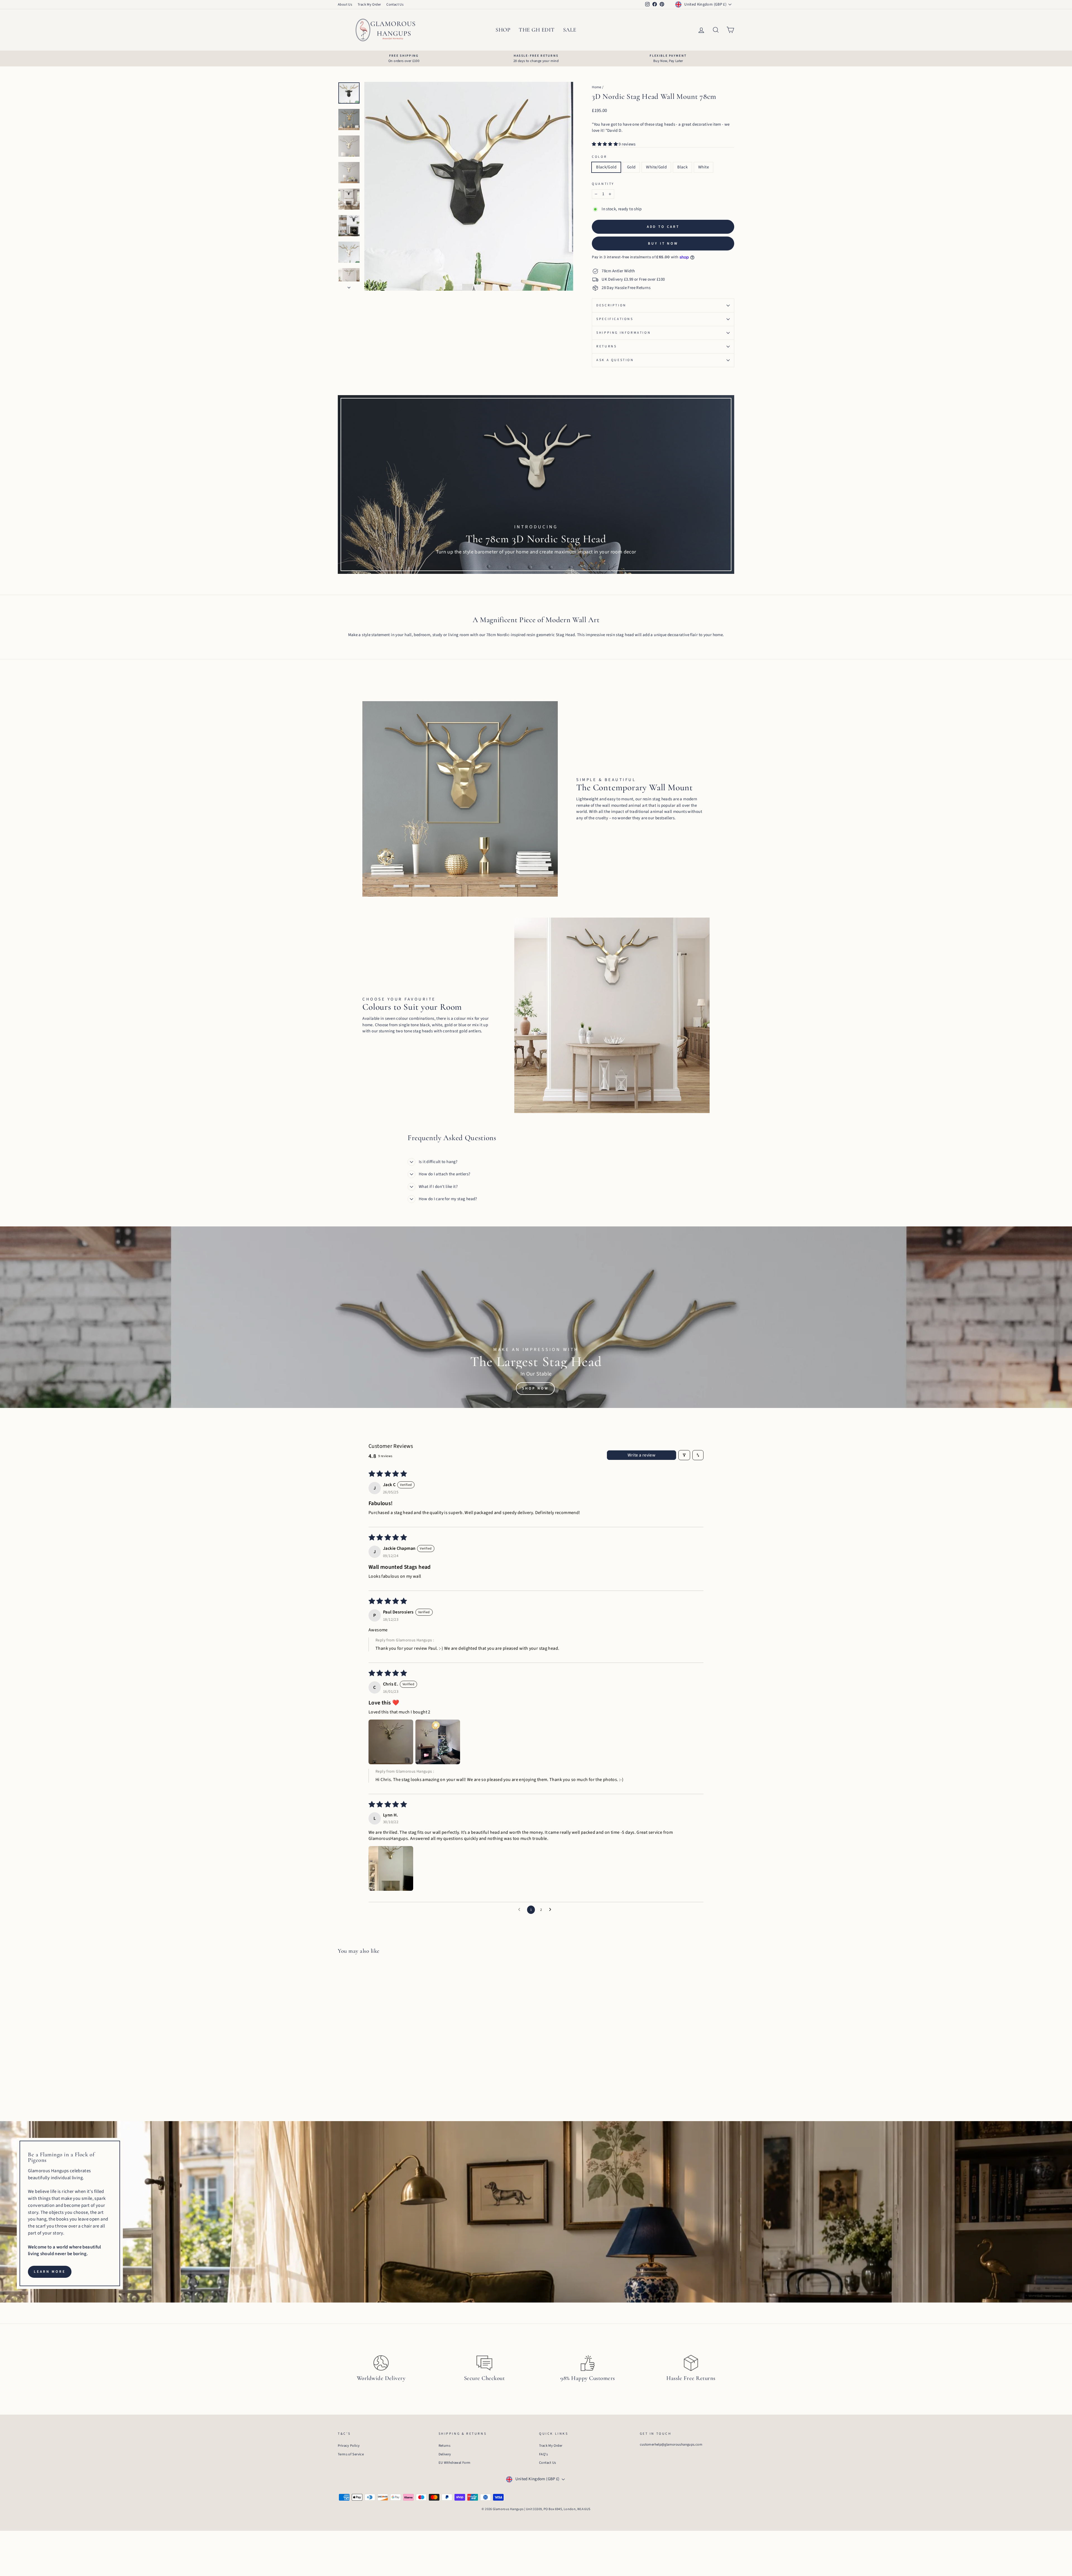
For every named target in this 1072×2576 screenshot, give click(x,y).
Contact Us (395, 4)
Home (597, 87)
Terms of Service (351, 2454)
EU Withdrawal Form (455, 2463)
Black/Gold (606, 167)
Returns (606, 346)
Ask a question (615, 360)
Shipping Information (624, 333)
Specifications (615, 319)
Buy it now (663, 243)
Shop (503, 30)
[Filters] (684, 1455)
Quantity (603, 184)
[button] (605, 144)
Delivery (445, 2454)
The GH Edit (537, 30)
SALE (570, 30)
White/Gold (656, 167)
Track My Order (369, 4)
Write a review (642, 1455)
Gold (631, 167)
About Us (345, 4)
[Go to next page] (552, 1910)
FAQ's (543, 2454)
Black (682, 167)
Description (611, 305)
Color (599, 157)
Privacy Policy (349, 2446)
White (703, 167)
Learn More (50, 2272)
